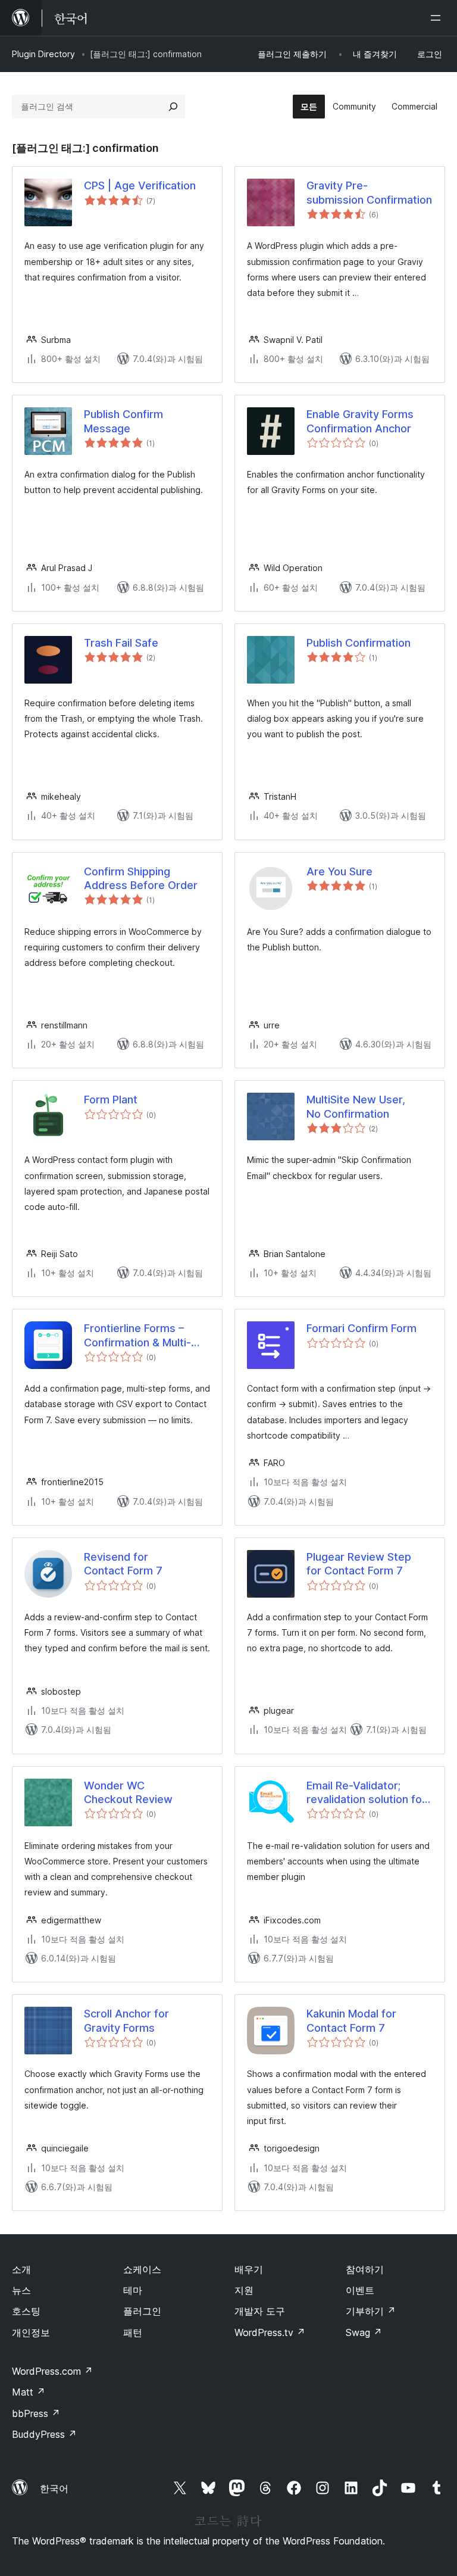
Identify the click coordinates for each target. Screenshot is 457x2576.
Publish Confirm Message (123, 421)
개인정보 (31, 2332)
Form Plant (111, 1100)
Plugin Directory (43, 54)
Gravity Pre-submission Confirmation (369, 192)
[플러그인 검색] (173, 107)
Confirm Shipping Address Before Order (141, 878)
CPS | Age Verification (140, 185)
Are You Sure (339, 871)
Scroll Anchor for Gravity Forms (126, 2020)
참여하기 (365, 2269)
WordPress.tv (270, 2332)
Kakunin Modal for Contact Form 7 (351, 2020)
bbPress (36, 2413)
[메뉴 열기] (438, 18)
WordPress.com (52, 2371)
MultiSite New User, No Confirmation (356, 1106)
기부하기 (371, 2311)
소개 (21, 2269)
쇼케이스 (142, 2269)
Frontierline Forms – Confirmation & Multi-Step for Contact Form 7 (145, 1336)
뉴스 (21, 2290)
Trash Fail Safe (121, 643)
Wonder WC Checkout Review (128, 1792)
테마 (133, 2290)
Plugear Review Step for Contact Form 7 (359, 1564)
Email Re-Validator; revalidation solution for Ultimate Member (366, 1793)
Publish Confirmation (359, 643)
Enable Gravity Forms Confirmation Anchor (360, 421)
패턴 (133, 2332)
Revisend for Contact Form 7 (123, 1564)
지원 (244, 2290)
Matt (29, 2392)
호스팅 (26, 2311)
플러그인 (142, 2311)
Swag (364, 2332)
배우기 (249, 2269)
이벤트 (360, 2290)
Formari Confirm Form (361, 1328)
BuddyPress (44, 2434)
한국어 (54, 2488)
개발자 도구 (260, 2311)
